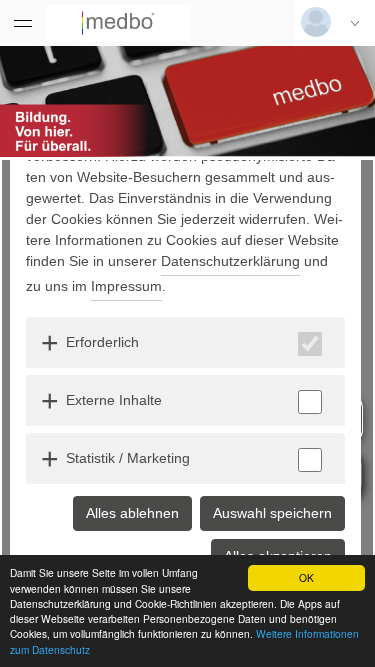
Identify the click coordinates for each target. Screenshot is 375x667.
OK (306, 577)
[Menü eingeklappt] (23, 23)
